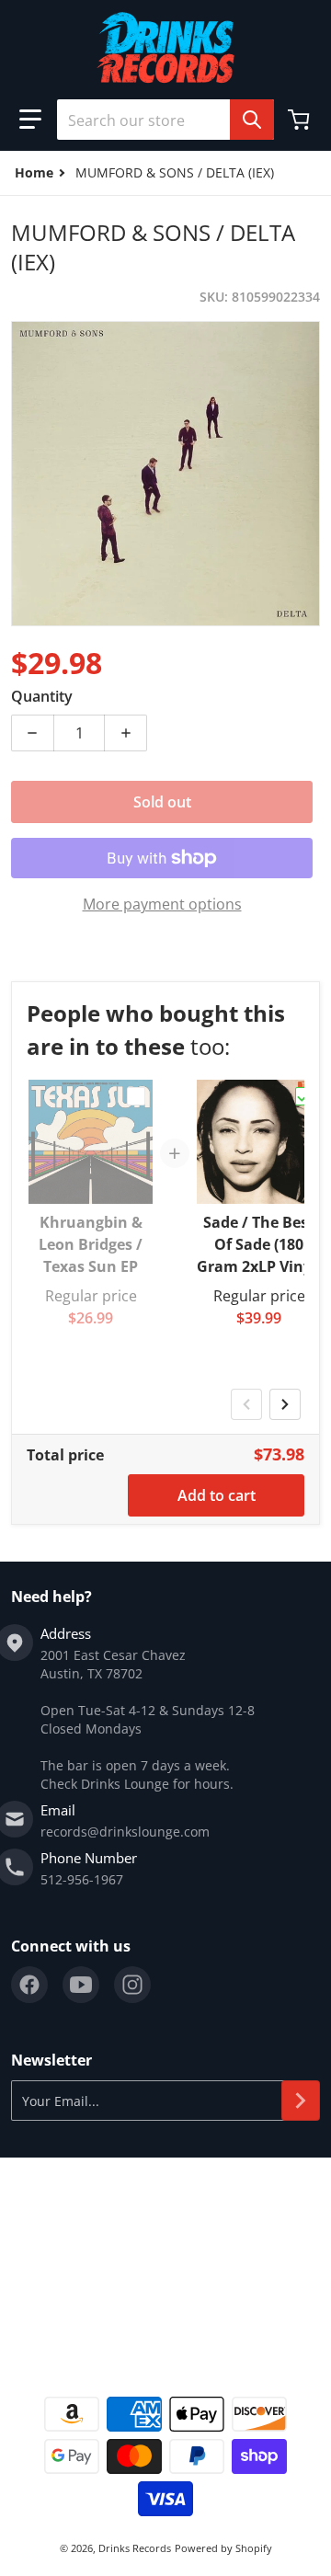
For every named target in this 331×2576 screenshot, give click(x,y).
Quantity (42, 696)
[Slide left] (246, 1404)
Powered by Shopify (223, 2548)
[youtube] (81, 1985)
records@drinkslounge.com (125, 1832)
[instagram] (132, 1985)
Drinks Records (135, 2548)
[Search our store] (252, 120)
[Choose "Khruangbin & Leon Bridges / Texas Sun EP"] (136, 1096)
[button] (30, 120)
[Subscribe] (301, 2101)
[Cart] (301, 120)
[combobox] (165, 120)
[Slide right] (285, 1404)
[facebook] (29, 1985)
